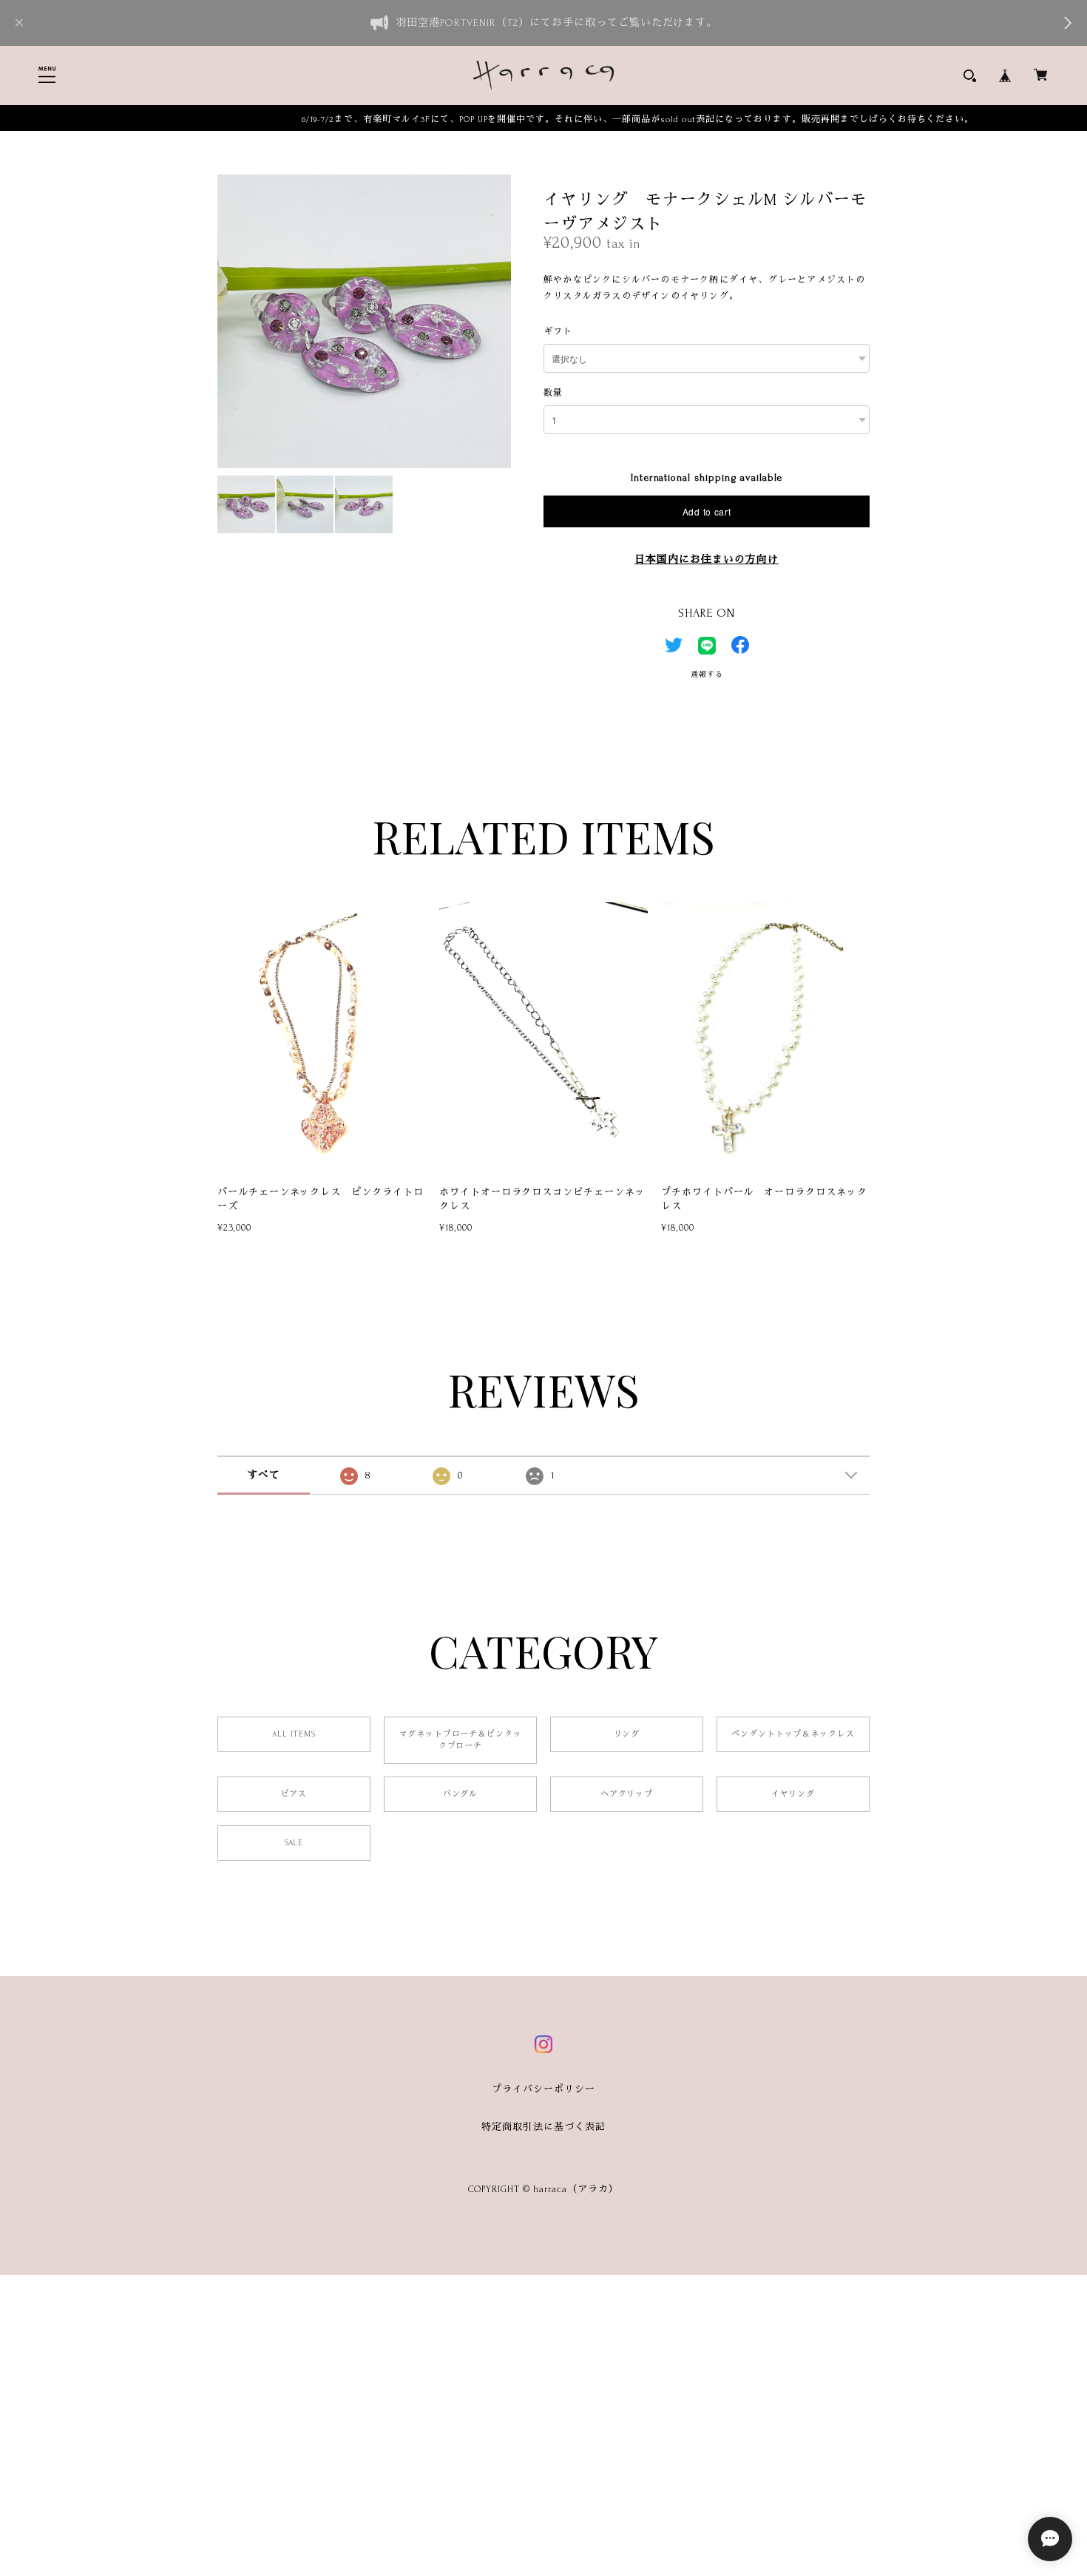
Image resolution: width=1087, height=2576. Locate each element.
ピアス (294, 1794)
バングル (461, 1794)
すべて (264, 1475)
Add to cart (707, 511)
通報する (707, 674)
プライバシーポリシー (543, 2089)
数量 (553, 393)
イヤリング (793, 1794)
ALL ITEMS (294, 1734)
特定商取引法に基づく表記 (543, 2127)
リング (627, 1734)
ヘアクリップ (627, 1794)
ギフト (558, 332)
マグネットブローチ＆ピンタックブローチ (460, 1740)
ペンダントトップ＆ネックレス (793, 1734)
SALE (294, 1843)
